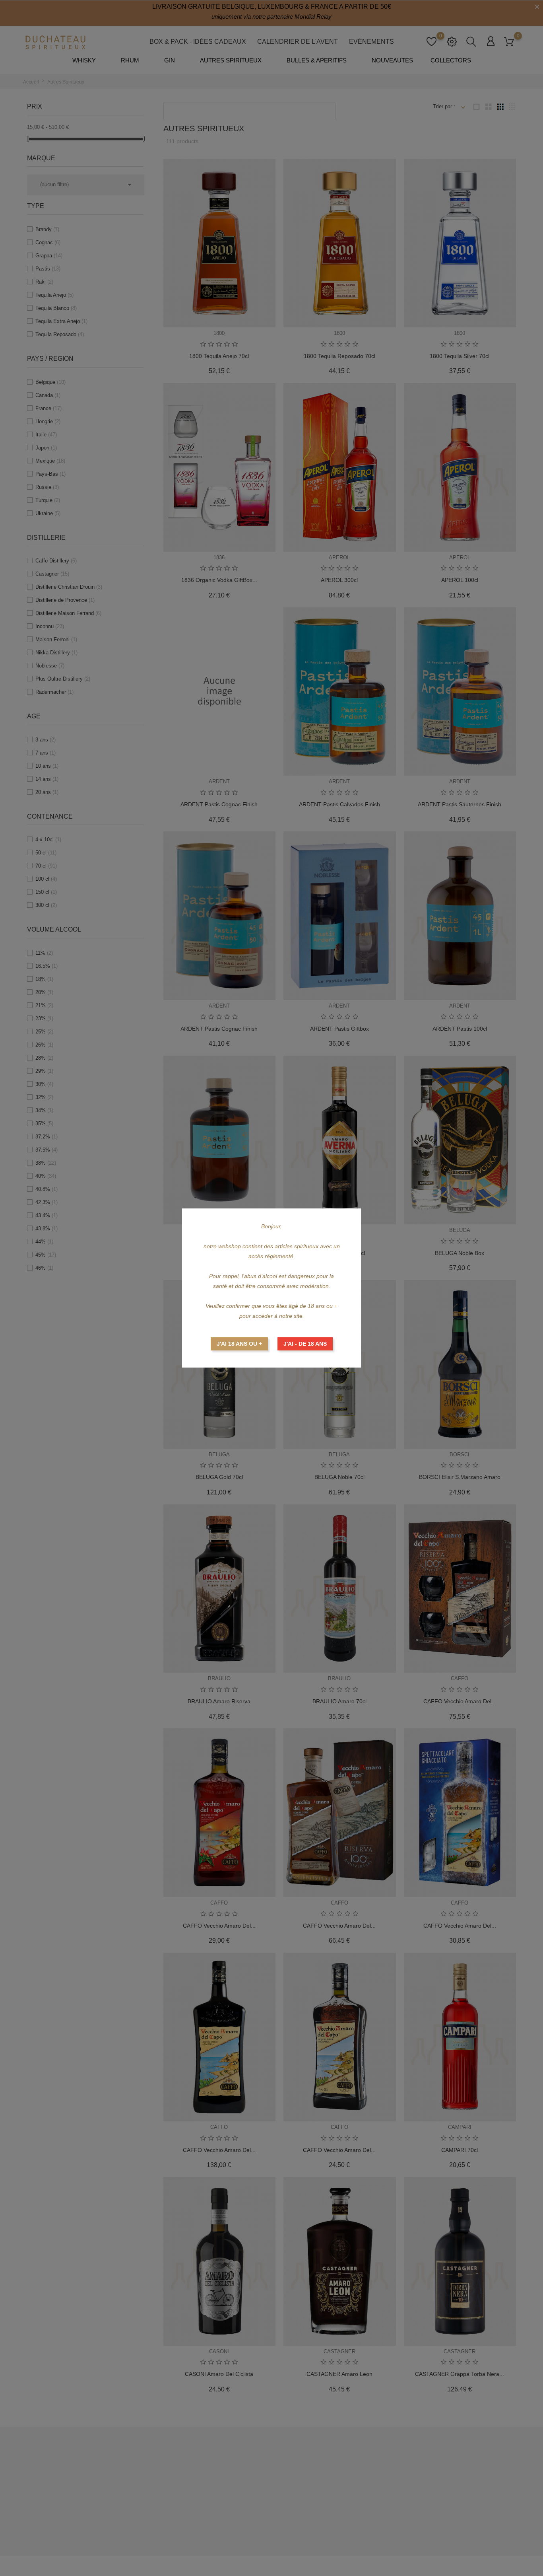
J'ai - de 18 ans (305, 1344)
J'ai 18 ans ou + (239, 1344)
